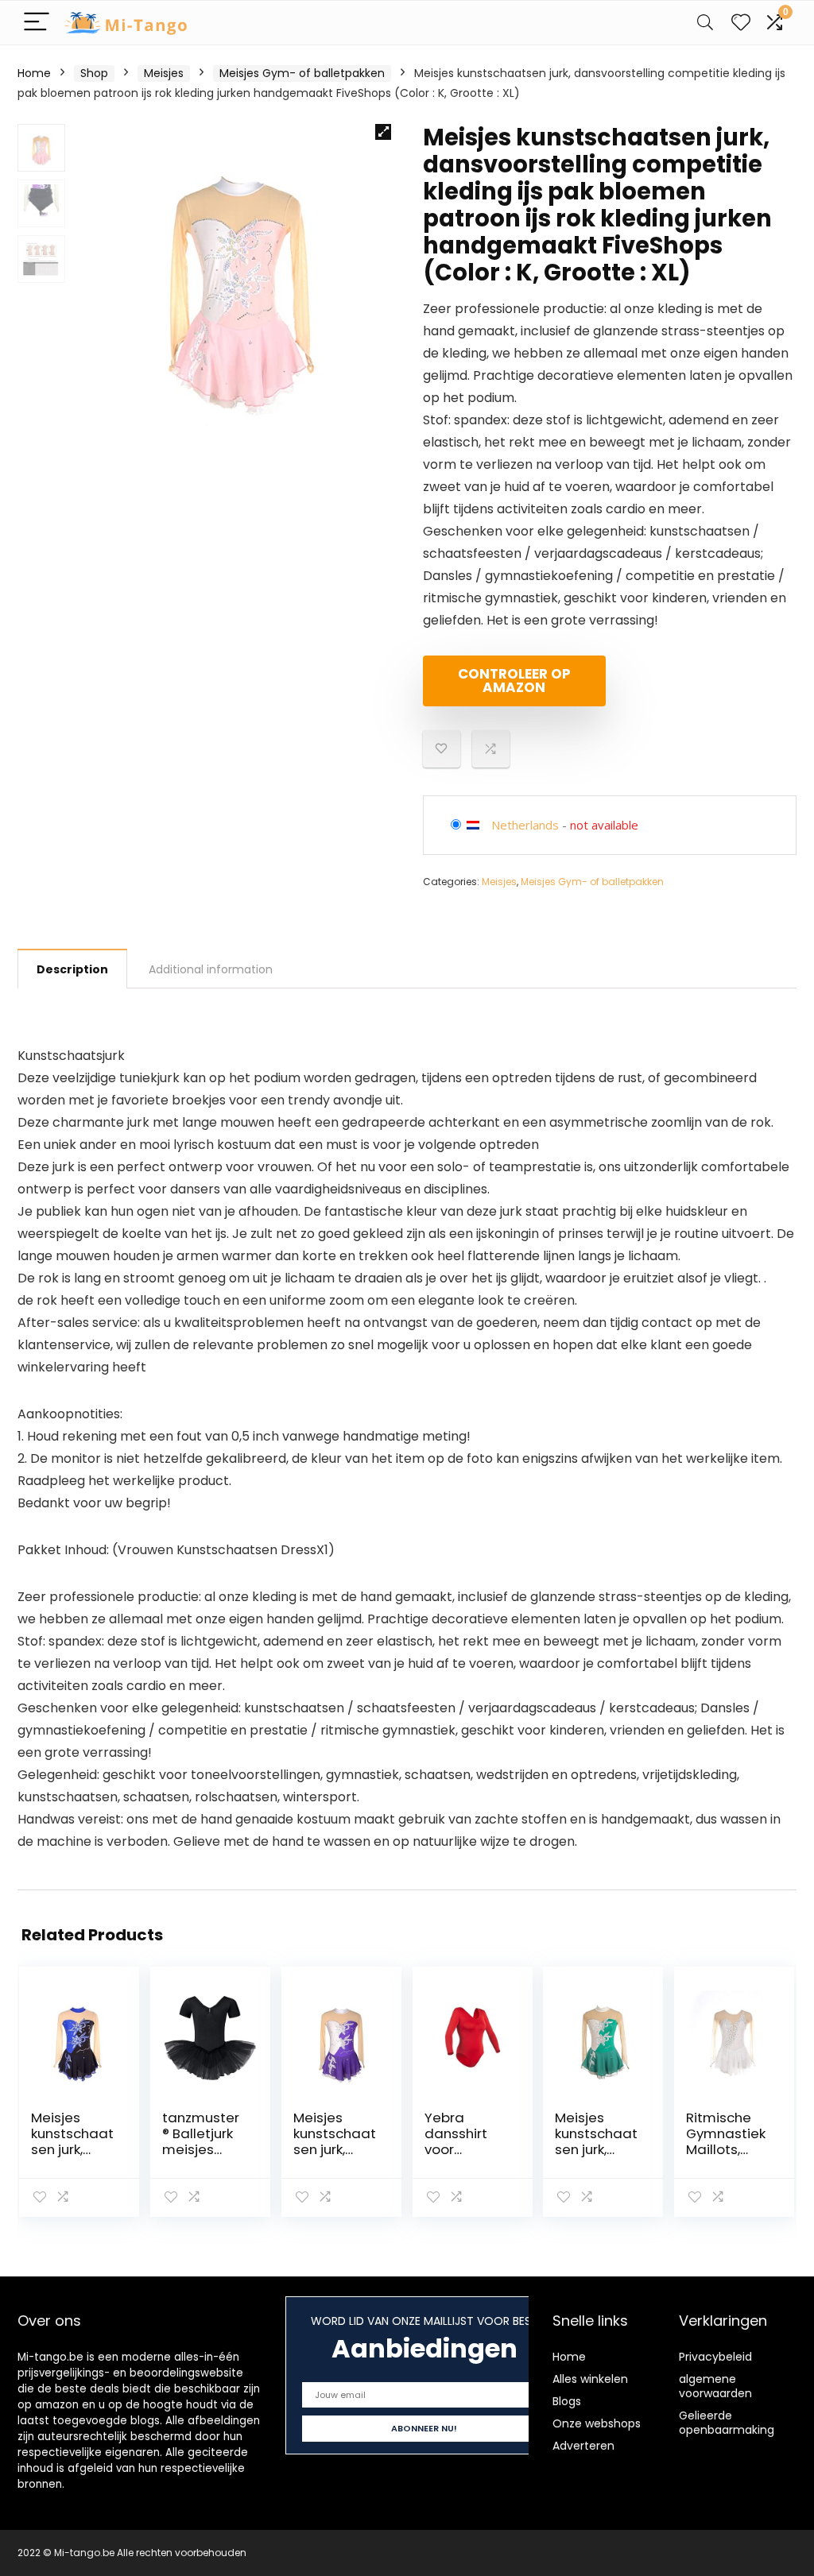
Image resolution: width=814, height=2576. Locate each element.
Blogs (567, 2401)
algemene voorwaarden (715, 2386)
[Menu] (37, 23)
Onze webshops (597, 2423)
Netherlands (525, 825)
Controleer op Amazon (514, 681)
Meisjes (164, 73)
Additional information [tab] (211, 969)
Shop (94, 73)
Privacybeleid (715, 2357)
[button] (383, 132)
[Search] (705, 23)
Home (34, 73)
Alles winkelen (590, 2379)
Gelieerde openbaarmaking (727, 2423)
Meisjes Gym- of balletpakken (302, 73)
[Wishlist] (741, 23)
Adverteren (583, 2446)
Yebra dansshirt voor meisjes (456, 2141)
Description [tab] (72, 969)
